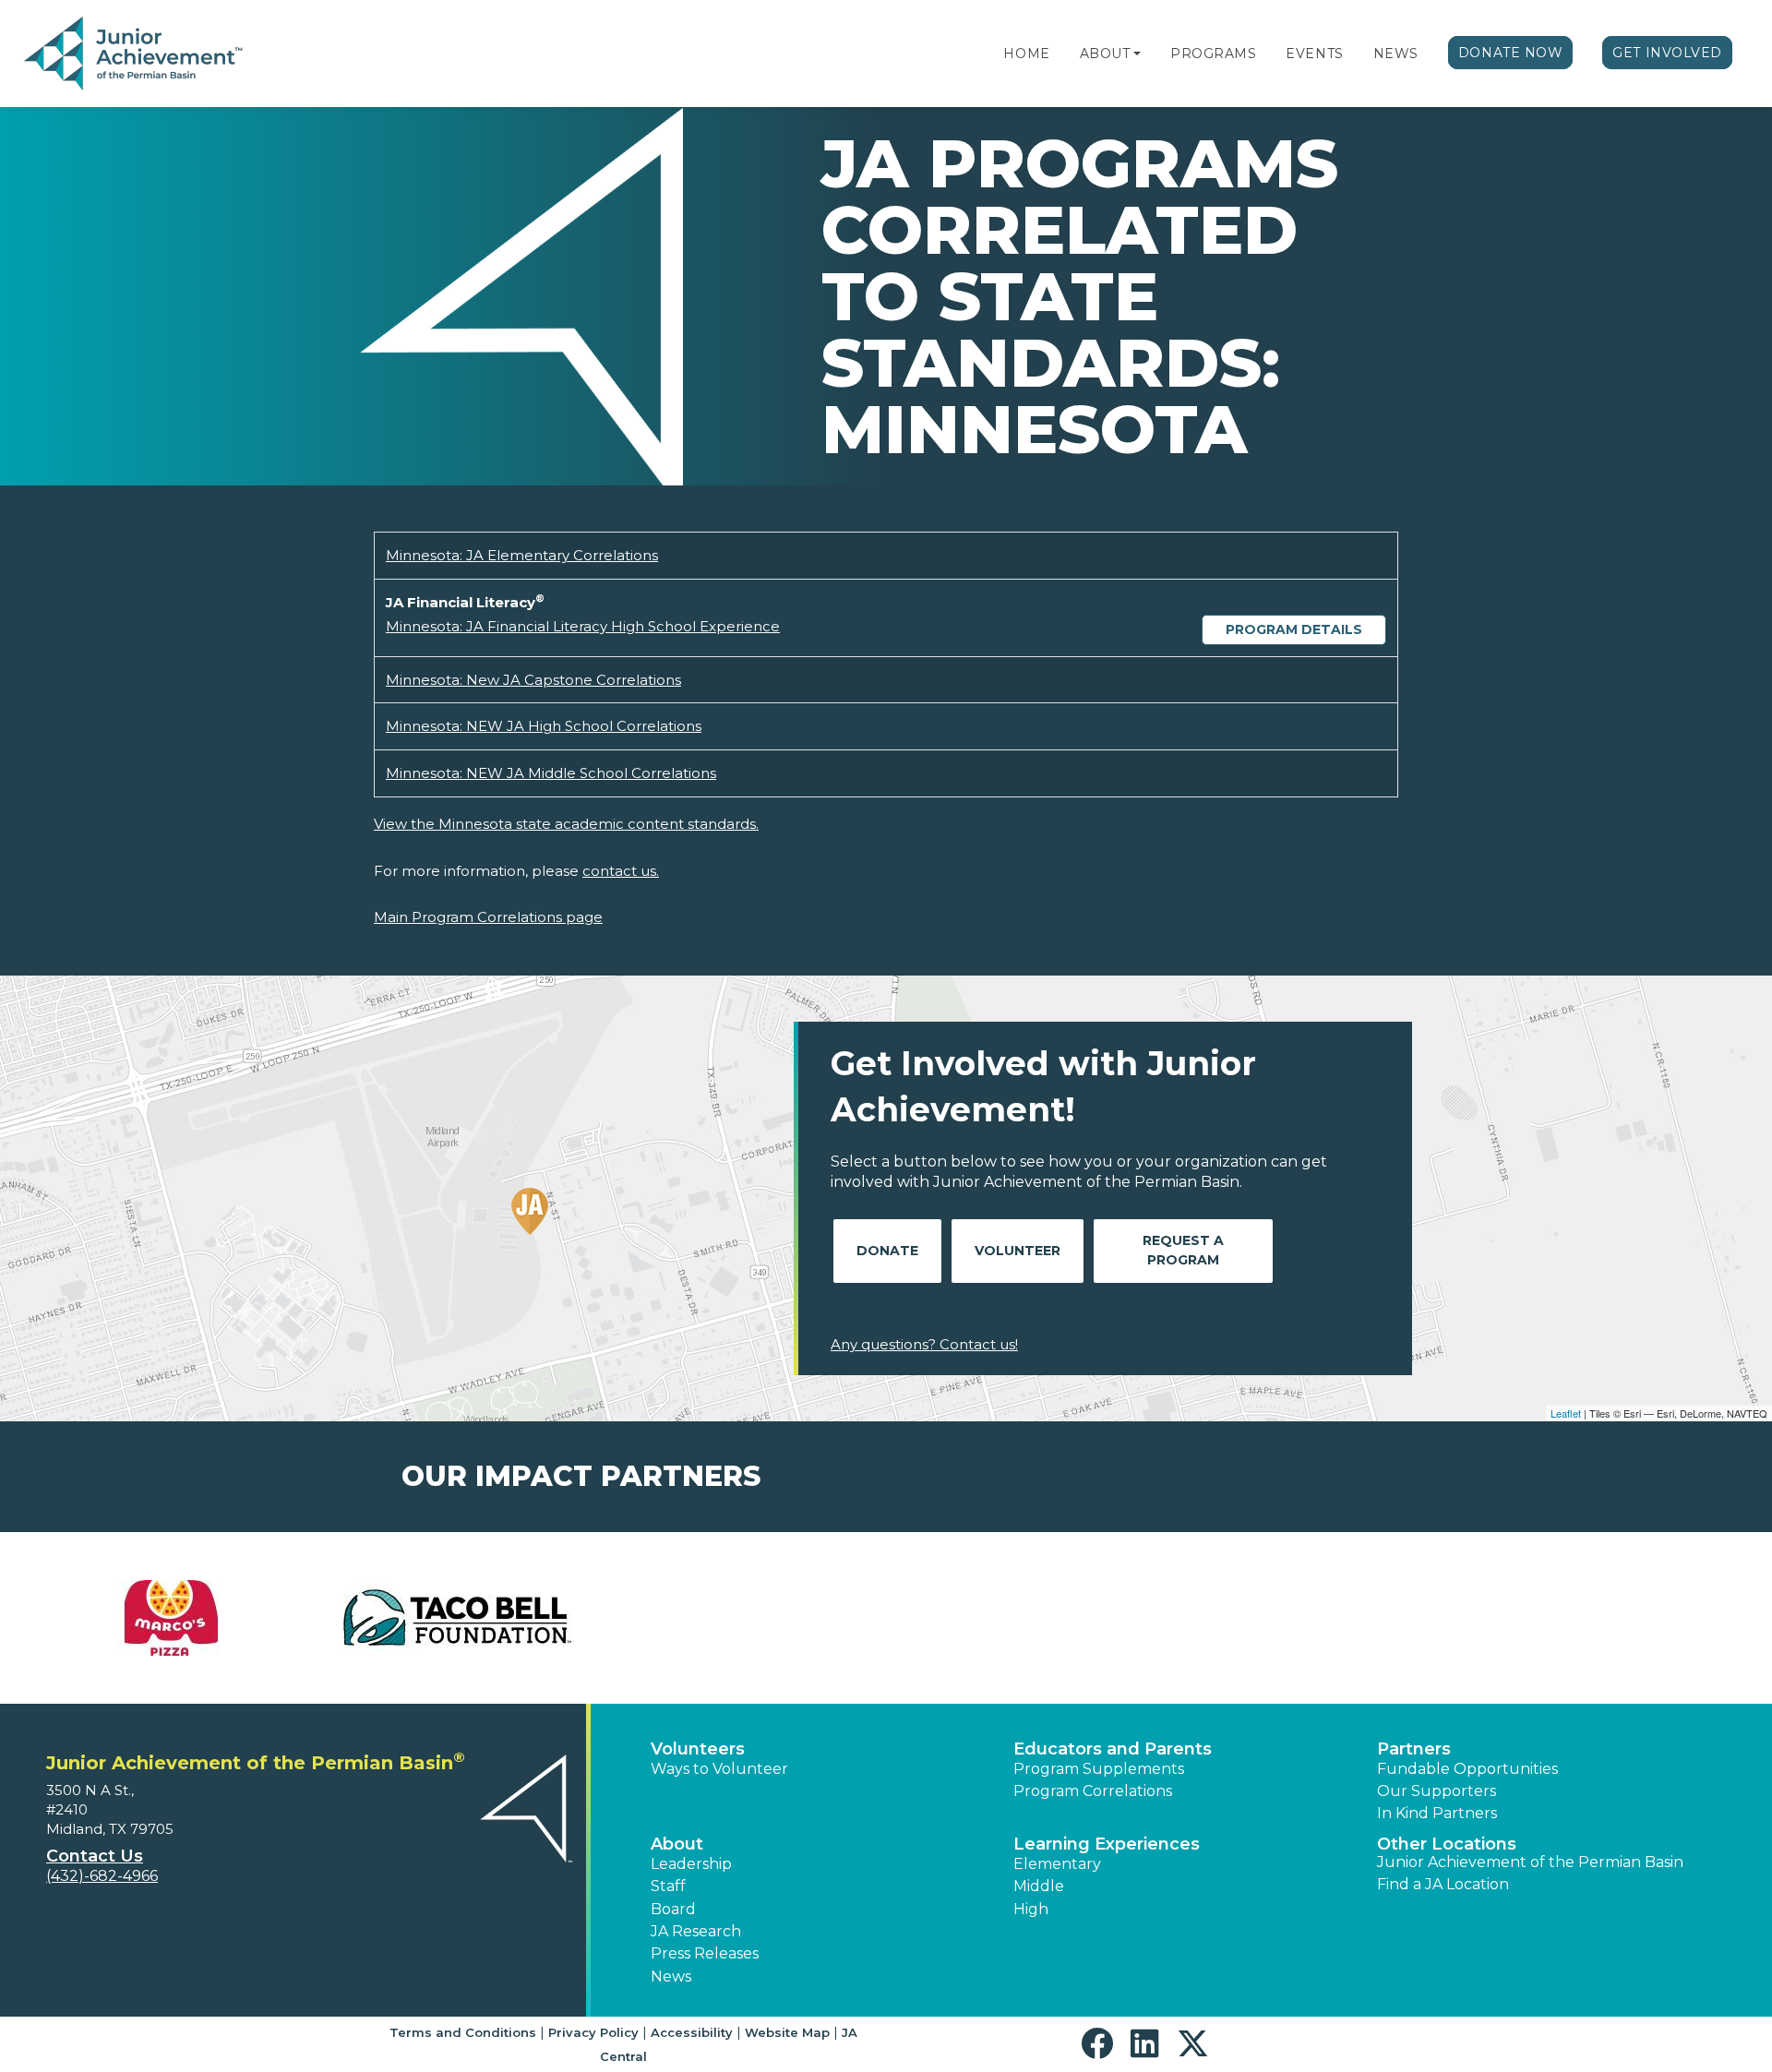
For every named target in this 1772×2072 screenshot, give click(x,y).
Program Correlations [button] (1093, 1791)
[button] (1137, 54)
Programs (1213, 54)
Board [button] (673, 1909)
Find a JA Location (1443, 1884)
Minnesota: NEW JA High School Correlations (544, 726)
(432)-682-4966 (102, 1876)
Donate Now (1511, 53)
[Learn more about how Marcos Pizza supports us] (171, 1618)
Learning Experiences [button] (1107, 1844)
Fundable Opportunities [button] (1467, 1769)
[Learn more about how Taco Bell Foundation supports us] (457, 1618)
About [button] (677, 1844)
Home (1026, 54)
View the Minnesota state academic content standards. (566, 824)
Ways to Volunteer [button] (719, 1769)
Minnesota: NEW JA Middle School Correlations (551, 773)
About (1105, 54)
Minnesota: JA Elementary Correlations (522, 555)
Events (1314, 54)
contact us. (621, 871)
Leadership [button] (691, 1864)
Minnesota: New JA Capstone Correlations (533, 680)
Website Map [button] (787, 2032)
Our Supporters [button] (1437, 1791)
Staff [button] (668, 1886)
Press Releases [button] (705, 1953)
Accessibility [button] (692, 2032)
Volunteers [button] (698, 1749)
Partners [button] (1414, 1749)
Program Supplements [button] (1099, 1769)
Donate (887, 1251)
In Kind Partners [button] (1437, 1813)
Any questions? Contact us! (924, 1344)
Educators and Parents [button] (1113, 1749)
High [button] (1031, 1909)
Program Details (1294, 629)
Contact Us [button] (95, 1856)
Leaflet (1566, 1413)
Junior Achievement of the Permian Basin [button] (1530, 1862)
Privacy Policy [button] (593, 2032)
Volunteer (1018, 1251)
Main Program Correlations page (488, 917)
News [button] (671, 1976)
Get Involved (1667, 53)
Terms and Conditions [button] (463, 2032)
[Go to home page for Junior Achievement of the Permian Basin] (135, 54)
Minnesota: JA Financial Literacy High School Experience (583, 626)
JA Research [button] (696, 1931)
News (1396, 54)
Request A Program (1183, 1250)
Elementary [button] (1057, 1864)
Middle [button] (1039, 1886)
